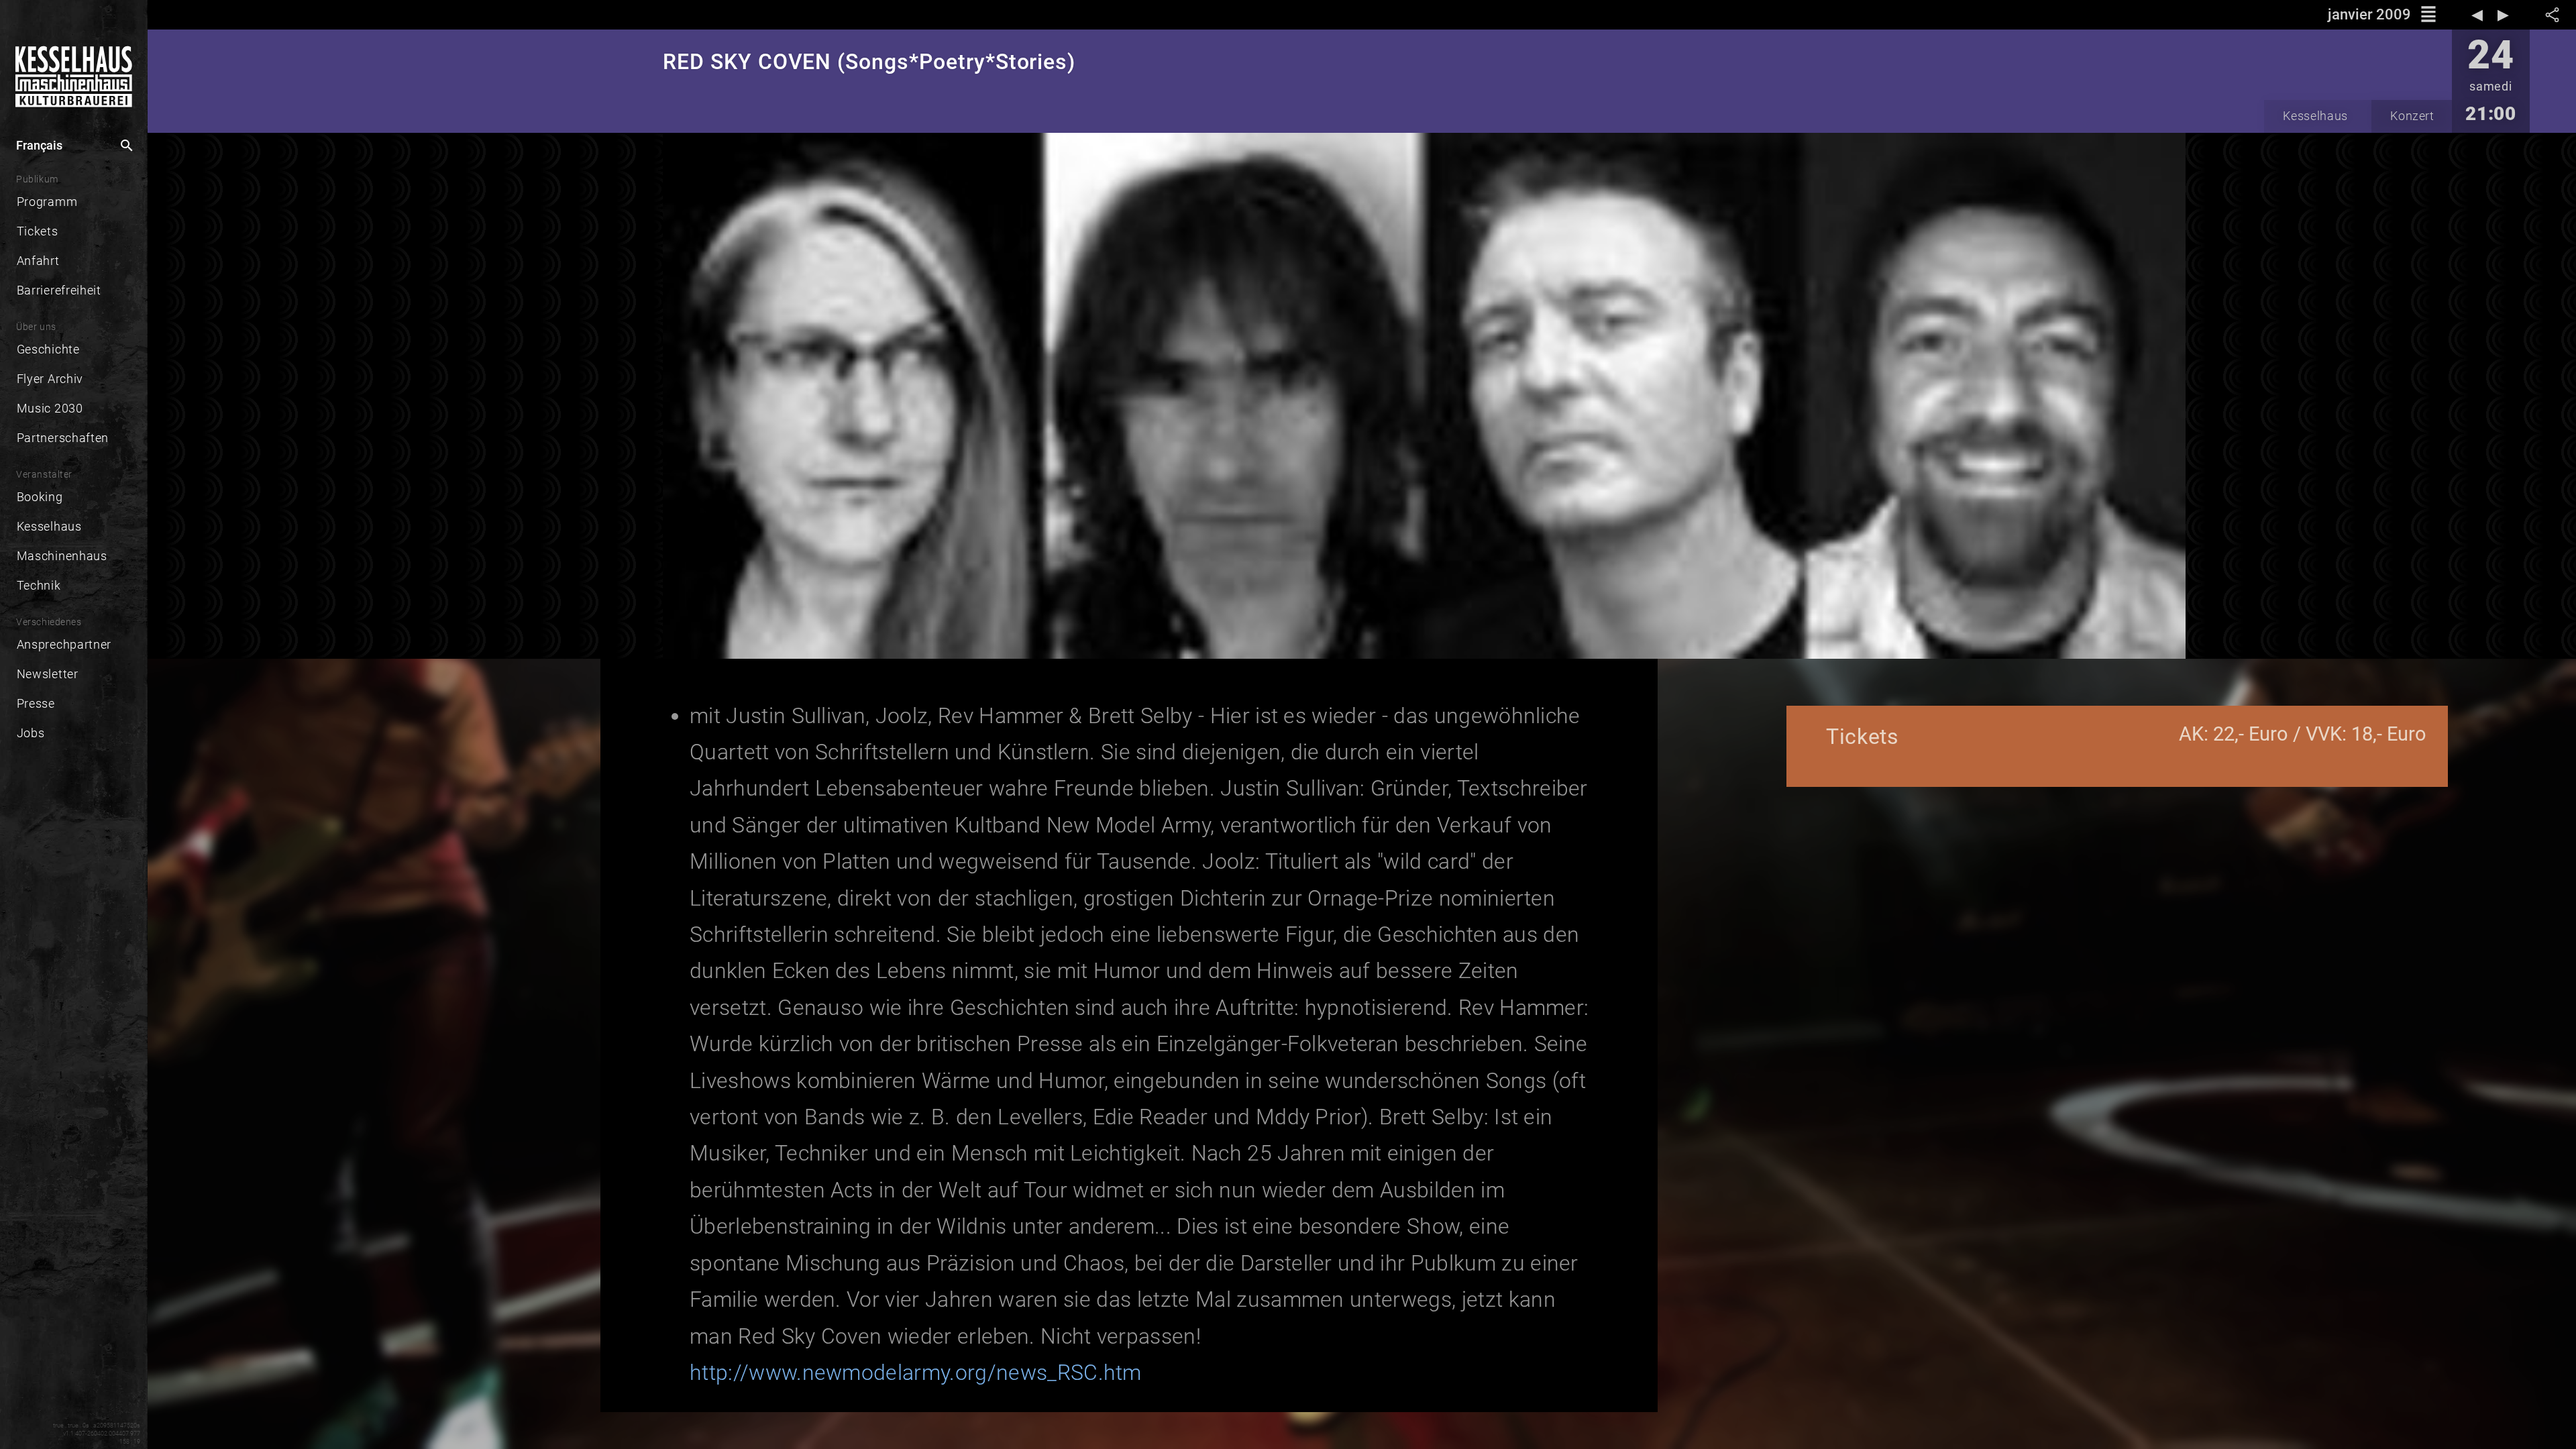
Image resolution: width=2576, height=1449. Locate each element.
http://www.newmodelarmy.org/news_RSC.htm (916, 1373)
